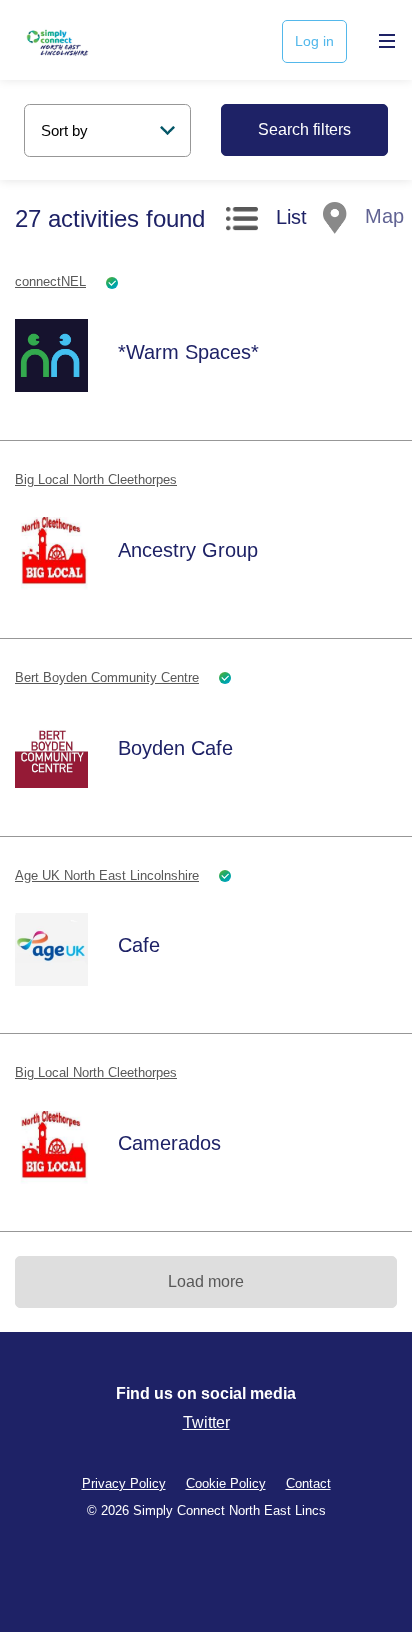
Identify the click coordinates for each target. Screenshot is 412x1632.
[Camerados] (51, 1147)
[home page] (82, 40)
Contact (308, 1483)
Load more (206, 1281)
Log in (314, 41)
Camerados (169, 1143)
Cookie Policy (226, 1483)
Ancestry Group (188, 550)
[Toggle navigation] (382, 40)
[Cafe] (51, 949)
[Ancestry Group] (51, 554)
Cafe (139, 945)
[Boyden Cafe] (51, 752)
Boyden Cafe (175, 748)
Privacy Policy (124, 1483)
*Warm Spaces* (188, 352)
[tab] (266, 222)
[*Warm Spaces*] (51, 356)
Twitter (206, 1422)
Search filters (304, 129)
